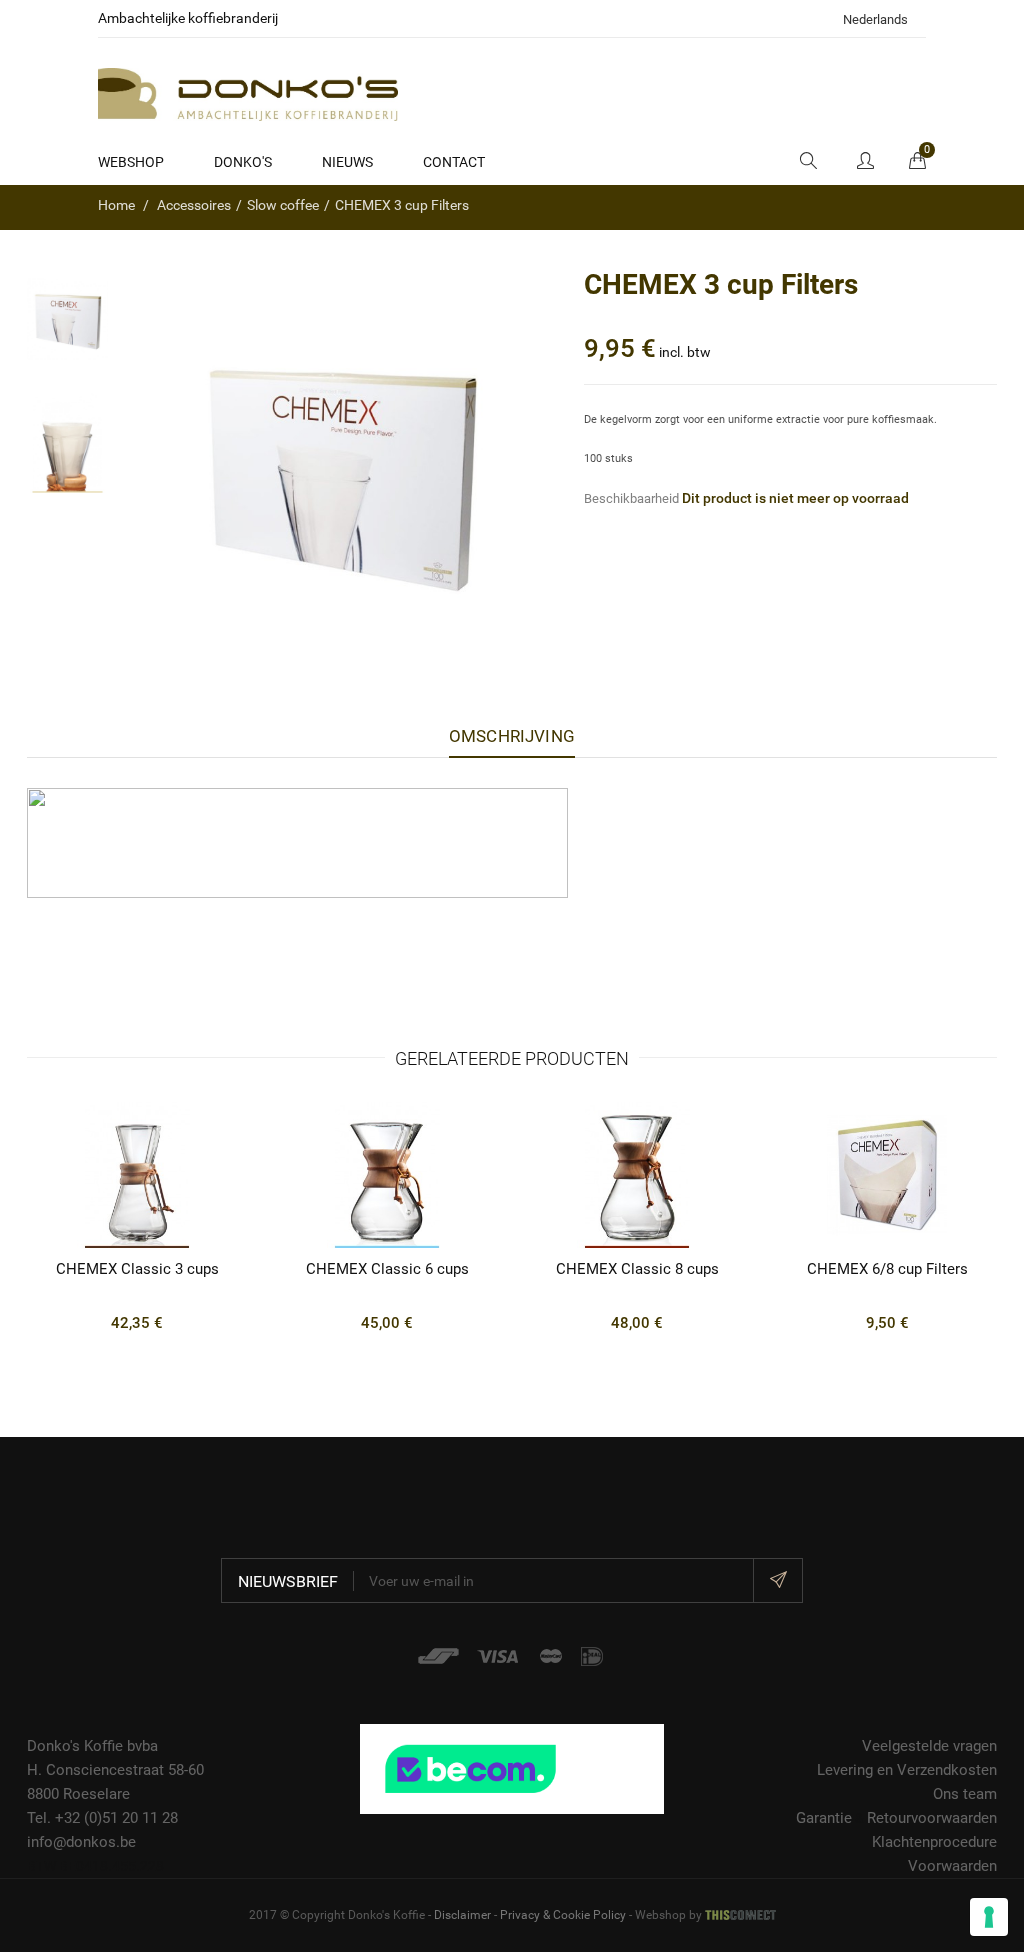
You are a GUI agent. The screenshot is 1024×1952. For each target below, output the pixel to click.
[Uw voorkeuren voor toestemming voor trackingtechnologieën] (989, 1917)
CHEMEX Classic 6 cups (387, 1269)
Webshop (131, 162)
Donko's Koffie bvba (92, 1746)
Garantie (824, 1818)
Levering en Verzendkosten (907, 1770)
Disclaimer (462, 1915)
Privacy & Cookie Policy (563, 1915)
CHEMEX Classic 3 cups (137, 1269)
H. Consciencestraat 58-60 (115, 1770)
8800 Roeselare (78, 1794)
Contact (454, 162)
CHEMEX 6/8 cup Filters (887, 1269)
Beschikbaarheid (631, 498)
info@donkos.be (81, 1842)
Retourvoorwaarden (932, 1818)
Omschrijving (512, 736)
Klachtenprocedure (934, 1842)
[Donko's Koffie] (248, 93)
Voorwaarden (952, 1866)
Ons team (965, 1794)
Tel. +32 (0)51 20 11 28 (102, 1818)
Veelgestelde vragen (929, 1746)
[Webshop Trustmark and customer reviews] (511, 1768)
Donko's (243, 162)
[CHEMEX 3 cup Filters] (67, 319)
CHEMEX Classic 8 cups (637, 1269)
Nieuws (347, 162)
